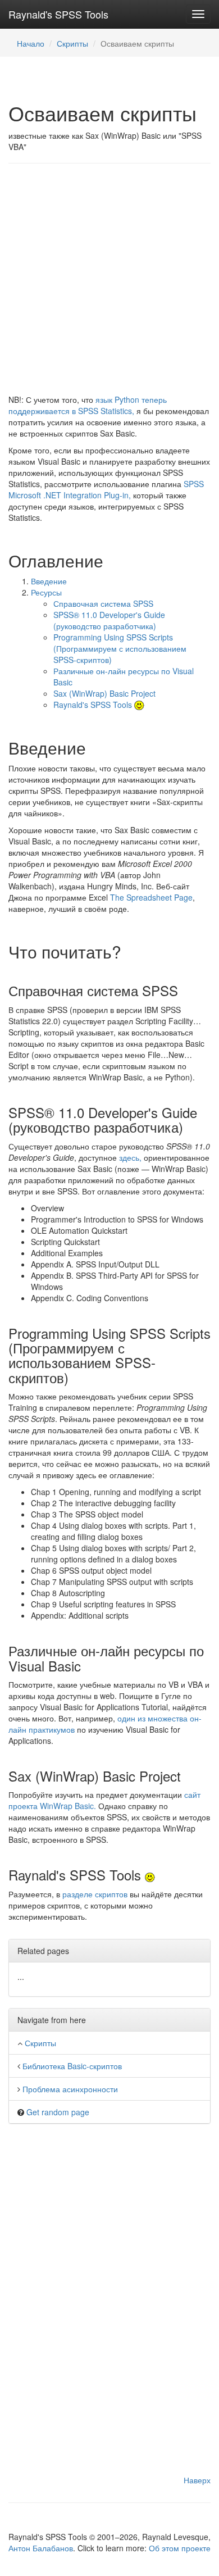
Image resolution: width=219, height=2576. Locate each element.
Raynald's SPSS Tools (58, 14)
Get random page (58, 2112)
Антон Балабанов (41, 2548)
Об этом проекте (180, 2548)
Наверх (197, 2480)
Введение (49, 581)
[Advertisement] (109, 284)
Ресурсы (46, 592)
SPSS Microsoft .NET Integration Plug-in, (106, 489)
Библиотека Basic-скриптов (72, 2066)
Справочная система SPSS (103, 603)
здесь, (130, 1157)
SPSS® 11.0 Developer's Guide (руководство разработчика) (109, 620)
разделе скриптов (95, 1894)
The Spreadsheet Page (151, 897)
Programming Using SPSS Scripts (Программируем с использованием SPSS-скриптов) (120, 648)
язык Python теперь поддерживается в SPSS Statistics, (88, 405)
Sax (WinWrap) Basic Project (104, 693)
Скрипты (72, 43)
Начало (31, 43)
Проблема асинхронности (70, 2089)
